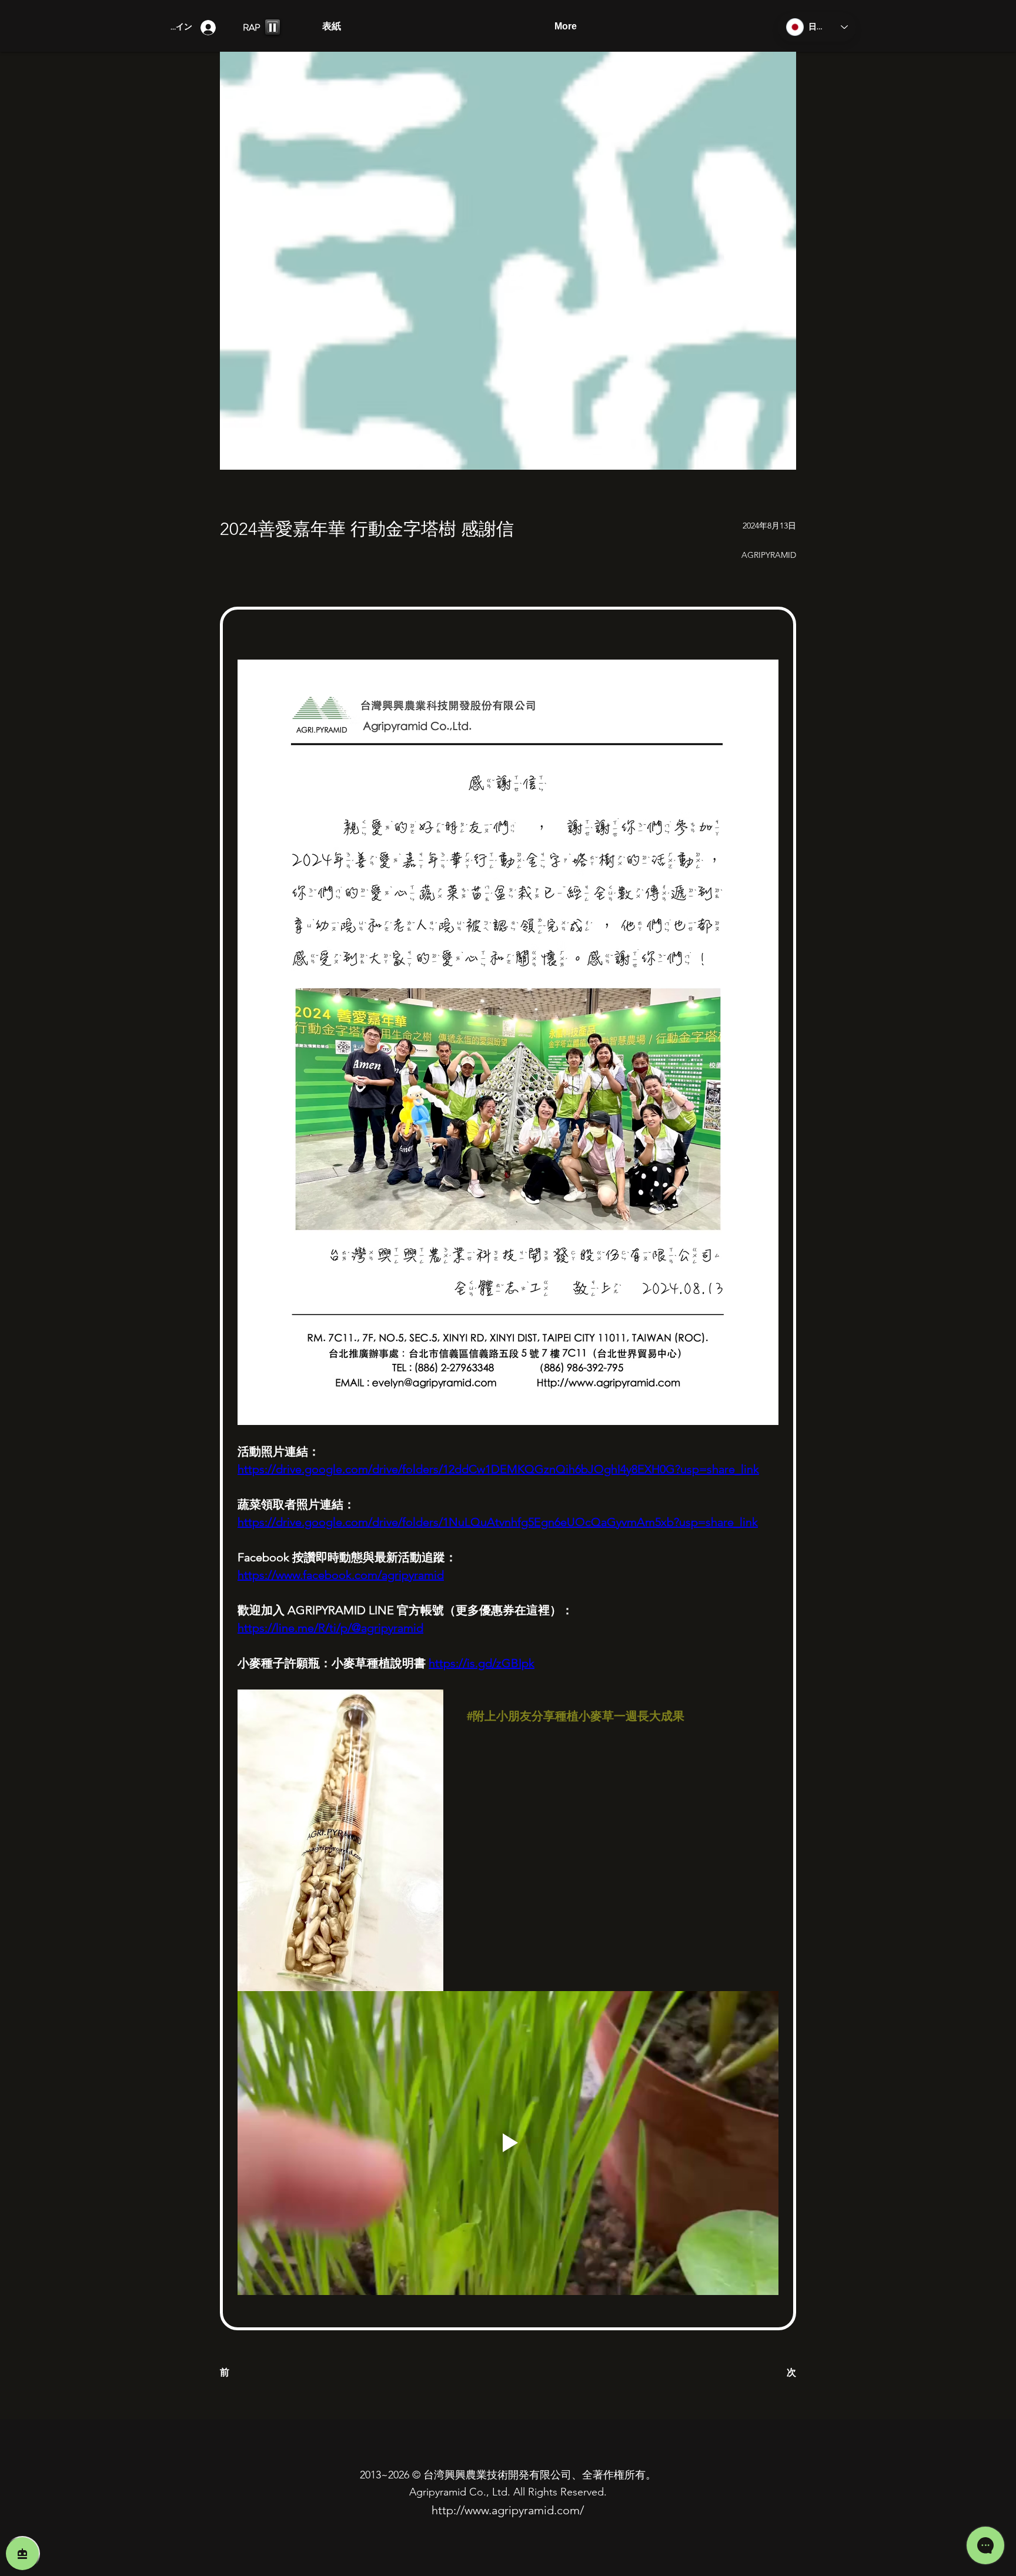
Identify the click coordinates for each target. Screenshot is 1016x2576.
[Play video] (508, 2143)
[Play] (273, 27)
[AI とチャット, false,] (22, 2554)
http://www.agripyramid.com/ (508, 2510)
